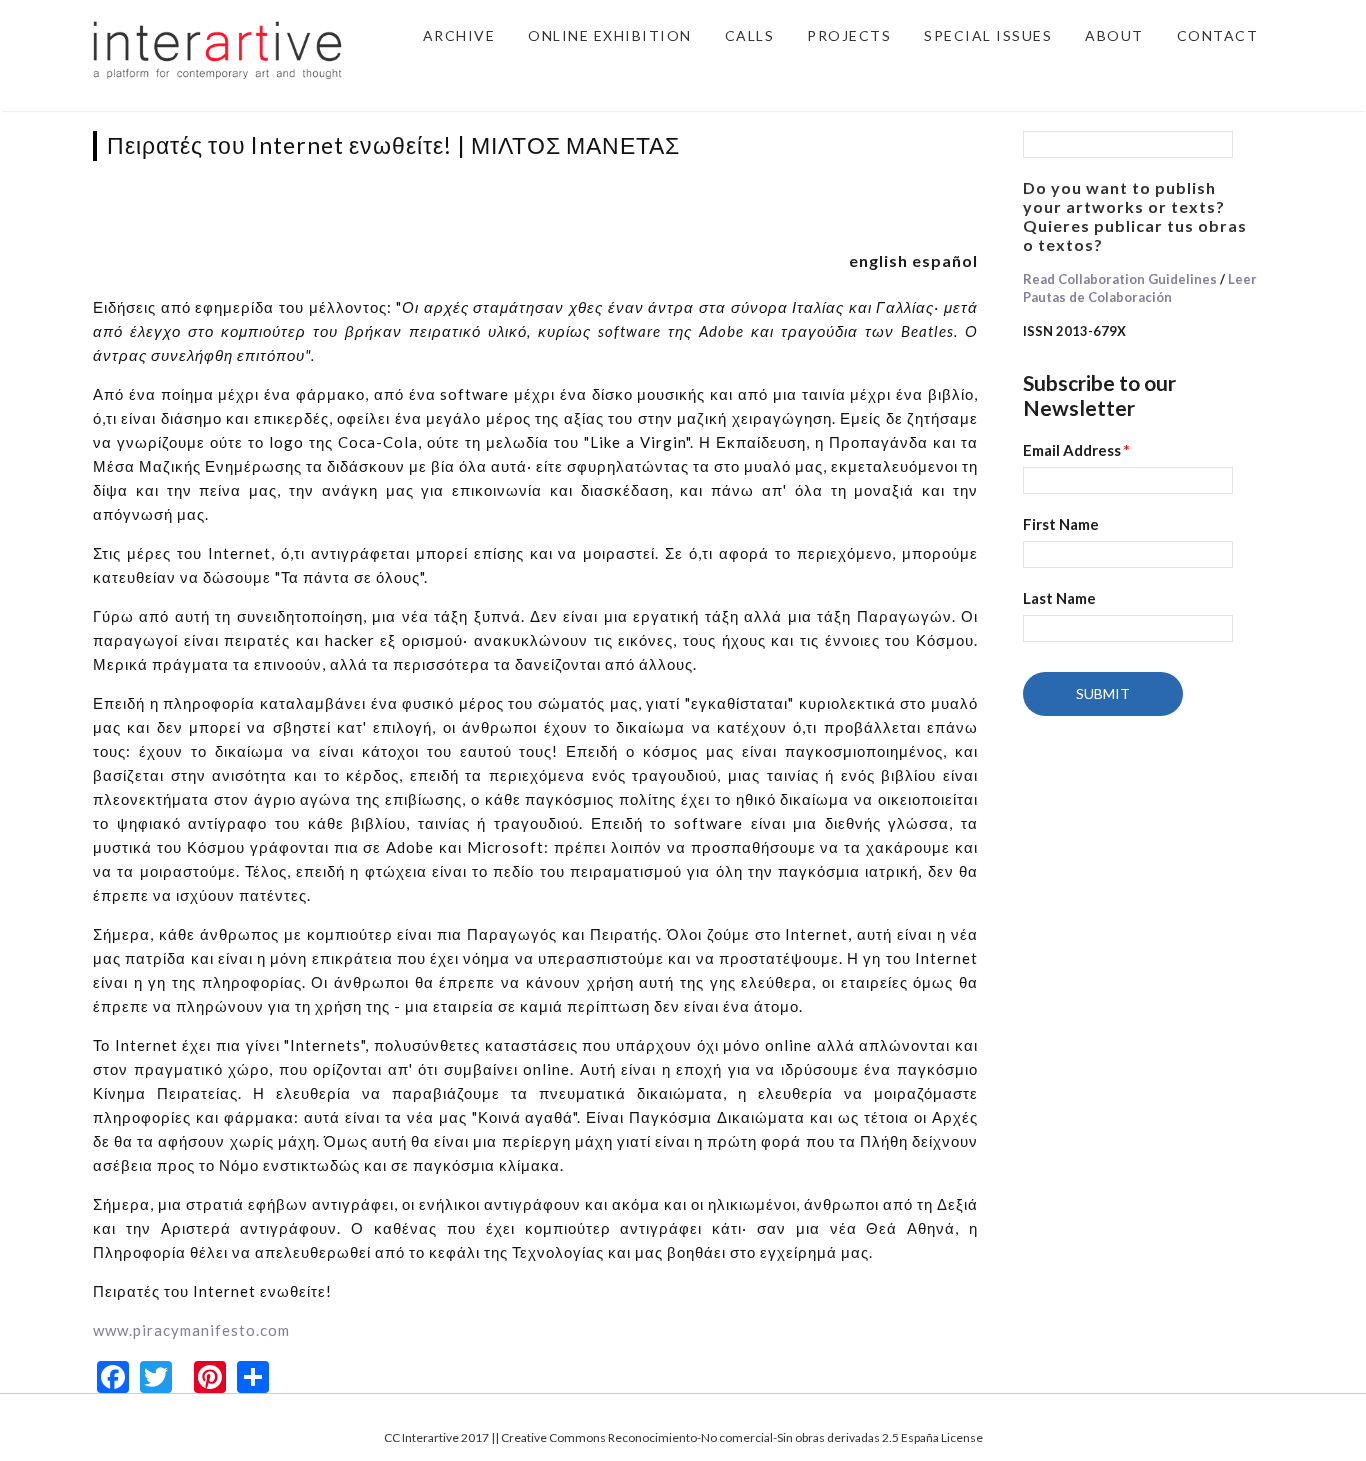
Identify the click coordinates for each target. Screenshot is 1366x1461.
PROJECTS (849, 35)
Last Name (1059, 598)
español (945, 260)
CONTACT (1218, 35)
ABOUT (1114, 35)
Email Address (1076, 450)
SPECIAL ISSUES (988, 35)
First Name (1061, 524)
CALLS (750, 35)
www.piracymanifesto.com (191, 1330)
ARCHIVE (459, 35)
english (878, 260)
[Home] (218, 48)
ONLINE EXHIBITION (610, 35)
